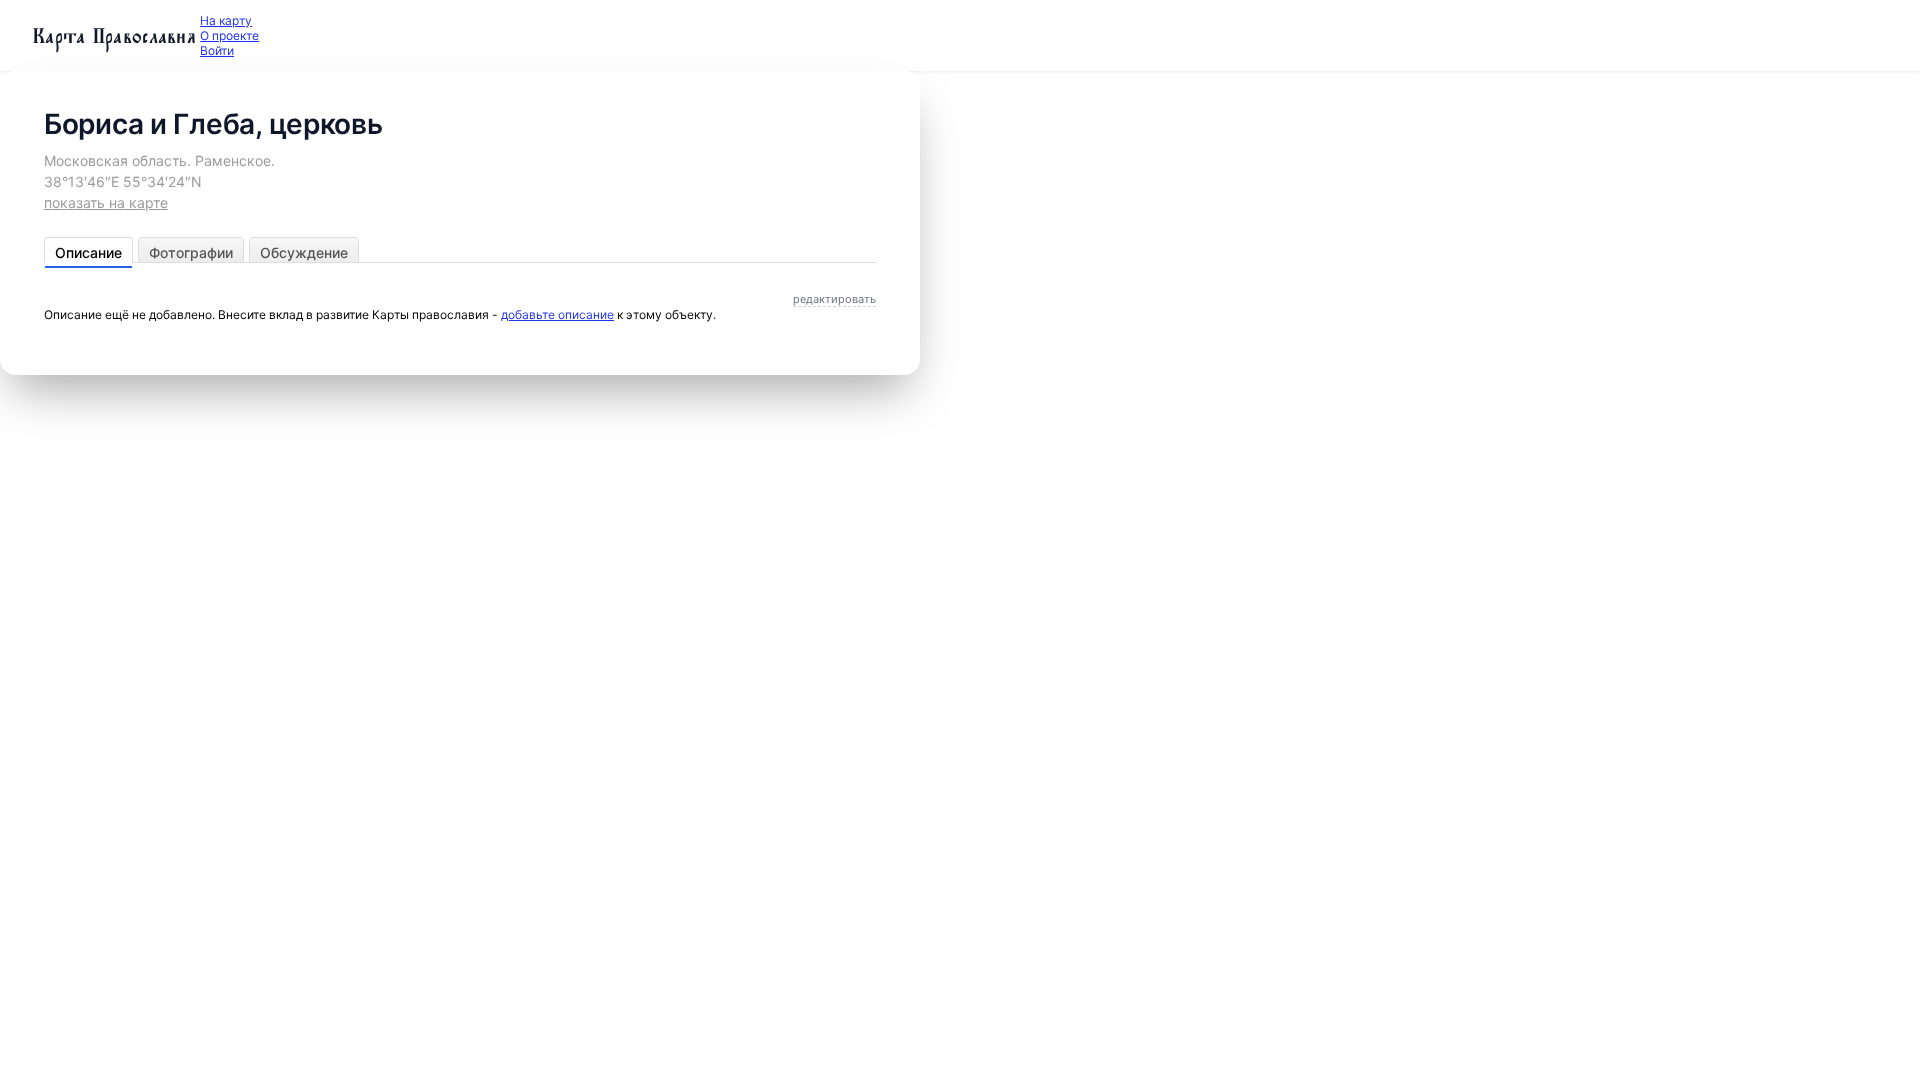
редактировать (834, 299)
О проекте (229, 35)
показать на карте (106, 202)
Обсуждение (304, 252)
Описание (88, 252)
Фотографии (191, 252)
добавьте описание (557, 314)
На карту (226, 20)
